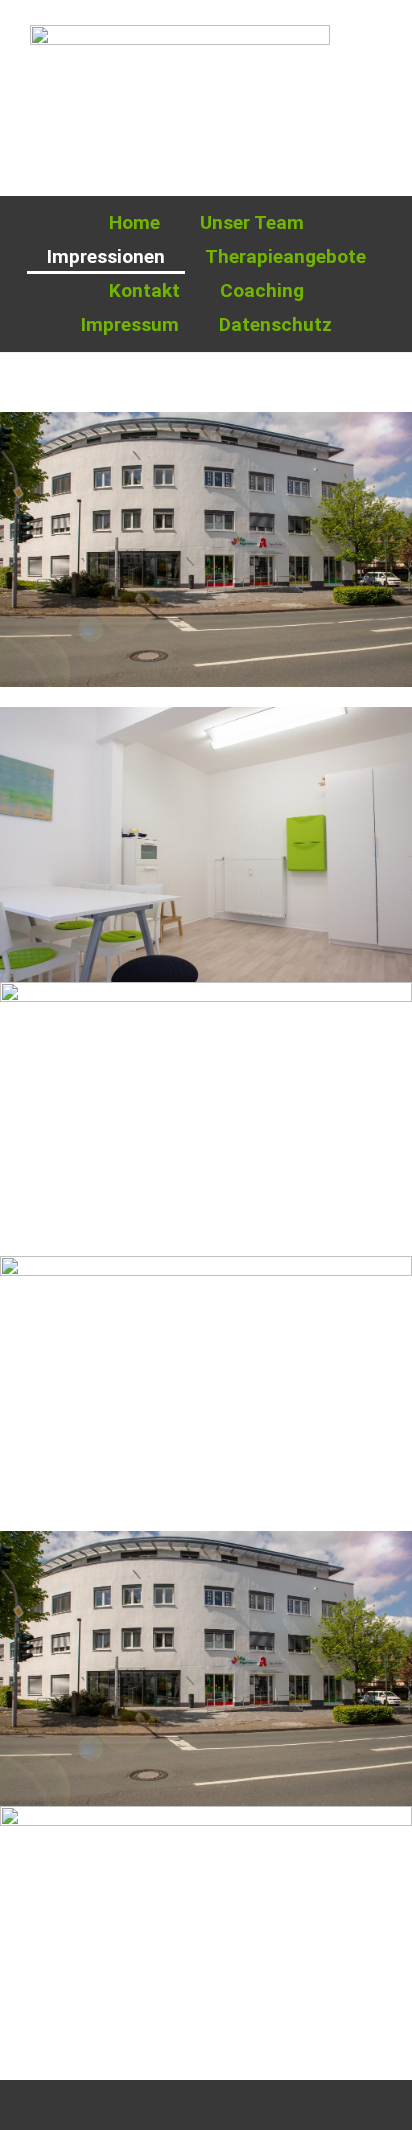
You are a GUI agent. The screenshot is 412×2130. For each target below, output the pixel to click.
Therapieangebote (285, 256)
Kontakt (144, 290)
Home (134, 222)
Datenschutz (275, 324)
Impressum (130, 324)
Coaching (262, 290)
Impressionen (106, 256)
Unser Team (252, 222)
